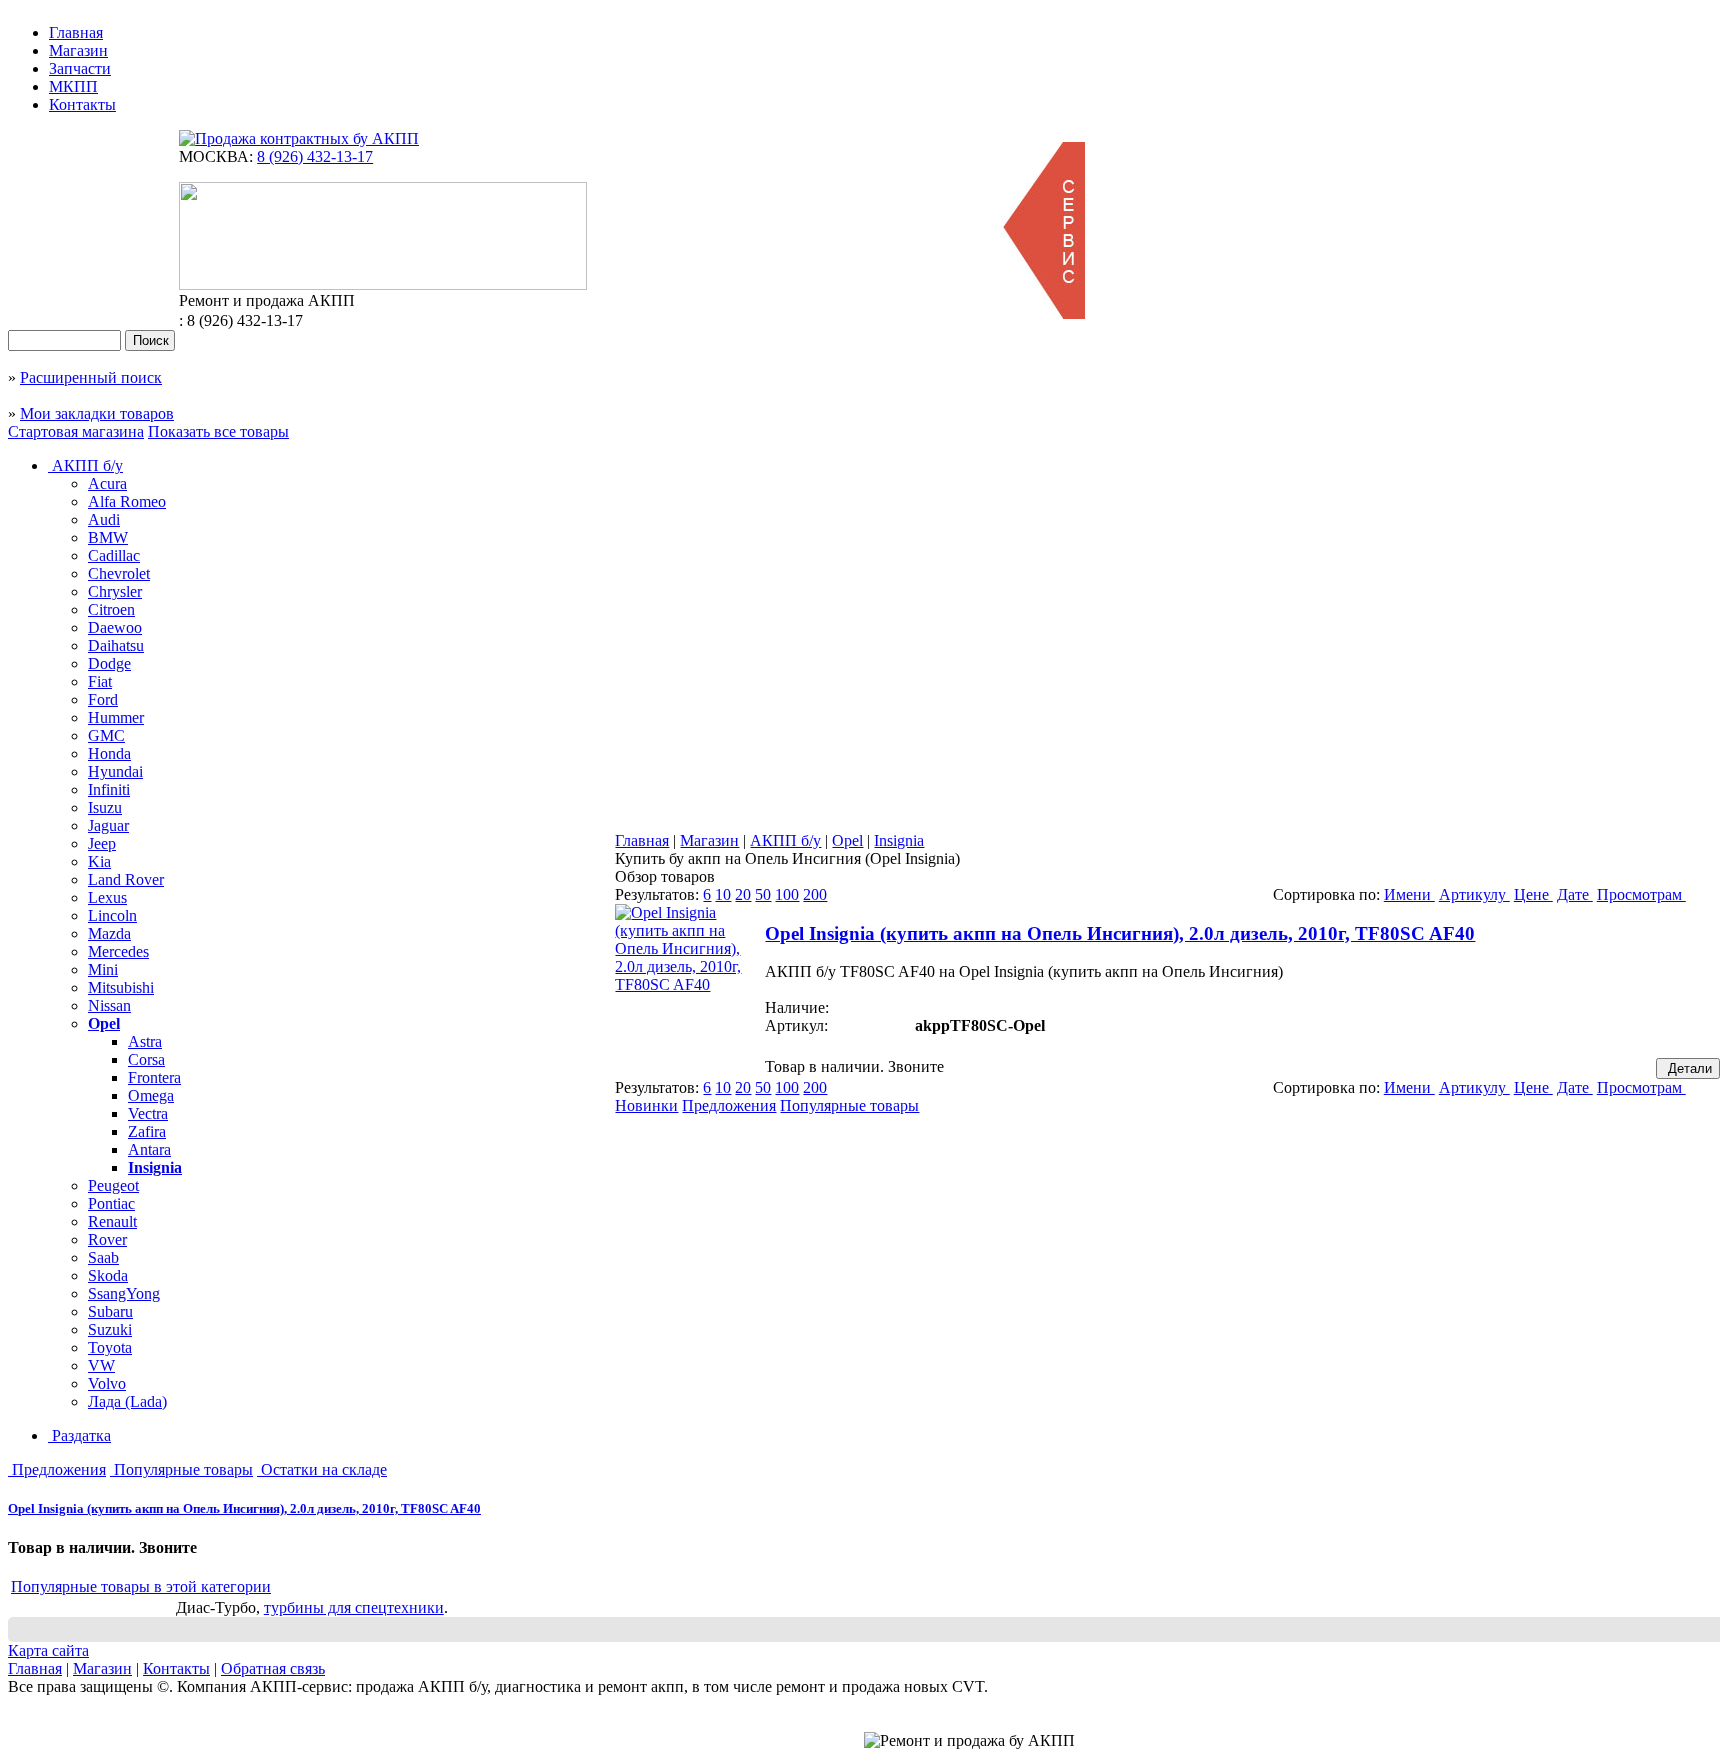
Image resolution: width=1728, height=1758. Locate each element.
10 (723, 894)
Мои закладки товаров (97, 413)
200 (815, 894)
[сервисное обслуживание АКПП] (1043, 313)
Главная (76, 32)
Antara (149, 1149)
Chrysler (115, 591)
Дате (1575, 894)
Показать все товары (218, 431)
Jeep (102, 843)
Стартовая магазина (76, 431)
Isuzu (105, 807)
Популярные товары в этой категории (141, 1586)
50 (763, 894)
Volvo (107, 1383)
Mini (103, 969)
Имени (1409, 894)
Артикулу (1474, 894)
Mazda (109, 933)
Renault (112, 1221)
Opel (104, 1023)
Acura (107, 483)
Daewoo (115, 627)
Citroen (111, 609)
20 (743, 894)
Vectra (148, 1113)
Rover (107, 1239)
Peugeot (113, 1185)
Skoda (108, 1275)
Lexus (107, 897)
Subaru (110, 1311)
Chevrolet (119, 573)
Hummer (116, 717)
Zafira (147, 1131)
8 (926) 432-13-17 (315, 156)
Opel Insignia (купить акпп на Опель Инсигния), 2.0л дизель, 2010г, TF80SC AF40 (244, 1508)
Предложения (57, 1469)
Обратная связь (273, 1668)
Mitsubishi (121, 987)
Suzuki (110, 1329)
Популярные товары (181, 1469)
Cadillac (114, 555)
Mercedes (118, 951)
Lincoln (112, 915)
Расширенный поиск (91, 377)
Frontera (154, 1077)
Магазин (78, 50)
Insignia (155, 1167)
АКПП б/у (85, 465)
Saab (103, 1257)
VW (101, 1365)
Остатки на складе (322, 1469)
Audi (104, 519)
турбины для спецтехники (354, 1607)
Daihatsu (116, 645)
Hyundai (115, 771)
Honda (109, 753)
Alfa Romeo (127, 501)
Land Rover (126, 879)
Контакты (82, 104)
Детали (1688, 1068)
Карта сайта (48, 1650)
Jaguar (108, 825)
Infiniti (109, 789)
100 (787, 894)
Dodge (109, 663)
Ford (103, 699)
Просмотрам (1641, 894)
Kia (99, 861)
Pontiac (111, 1203)
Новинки (646, 1105)
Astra (145, 1041)
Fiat (100, 681)
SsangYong (124, 1293)
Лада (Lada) (127, 1401)
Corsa (146, 1059)
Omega (151, 1095)
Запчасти (80, 68)
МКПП (73, 86)
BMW (108, 537)
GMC (106, 735)
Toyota (110, 1347)
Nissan (109, 1005)
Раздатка (79, 1435)
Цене (1533, 894)
